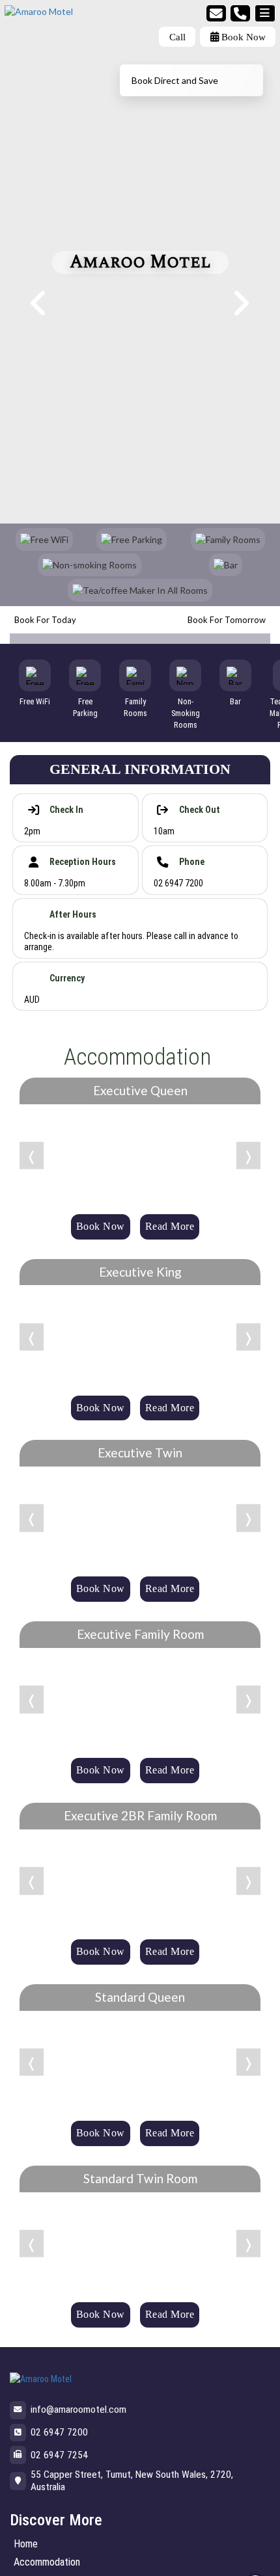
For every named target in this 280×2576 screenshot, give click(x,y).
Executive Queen (140, 1090)
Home (26, 2544)
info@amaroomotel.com (78, 2410)
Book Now (242, 37)
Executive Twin (140, 1453)
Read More (170, 1226)
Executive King (140, 1272)
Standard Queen (140, 1997)
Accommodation (47, 2562)
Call (177, 37)
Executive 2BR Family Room (140, 1815)
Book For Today (45, 620)
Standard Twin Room (140, 2178)
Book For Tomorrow (227, 620)
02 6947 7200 (59, 2432)
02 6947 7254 (59, 2455)
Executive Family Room (140, 1634)
